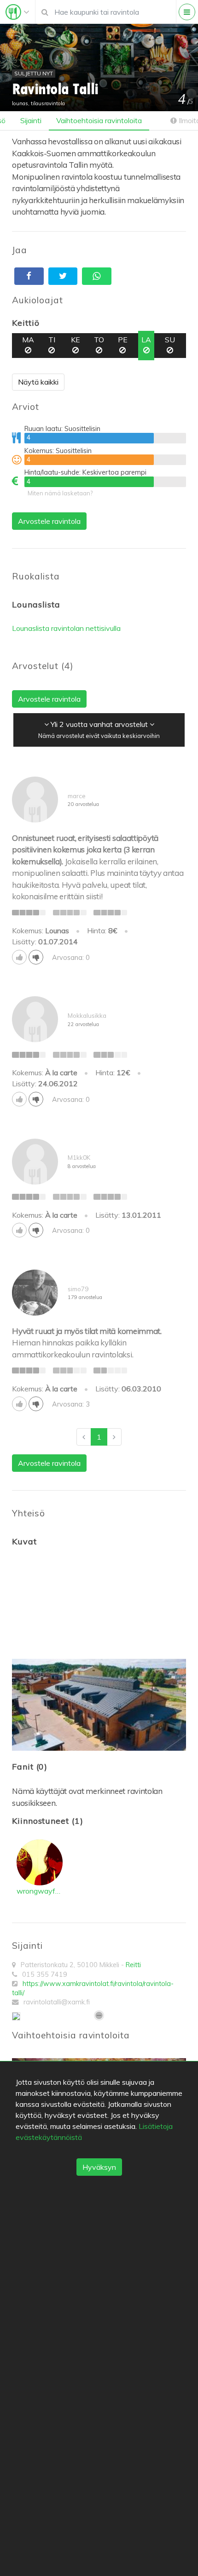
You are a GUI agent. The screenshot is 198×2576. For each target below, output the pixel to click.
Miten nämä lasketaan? (60, 493)
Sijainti (31, 120)
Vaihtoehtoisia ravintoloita (99, 120)
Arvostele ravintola (49, 521)
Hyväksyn (99, 2167)
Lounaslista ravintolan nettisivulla (66, 628)
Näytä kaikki (38, 382)
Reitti (133, 1965)
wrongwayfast (40, 1891)
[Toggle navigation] (17, 12)
